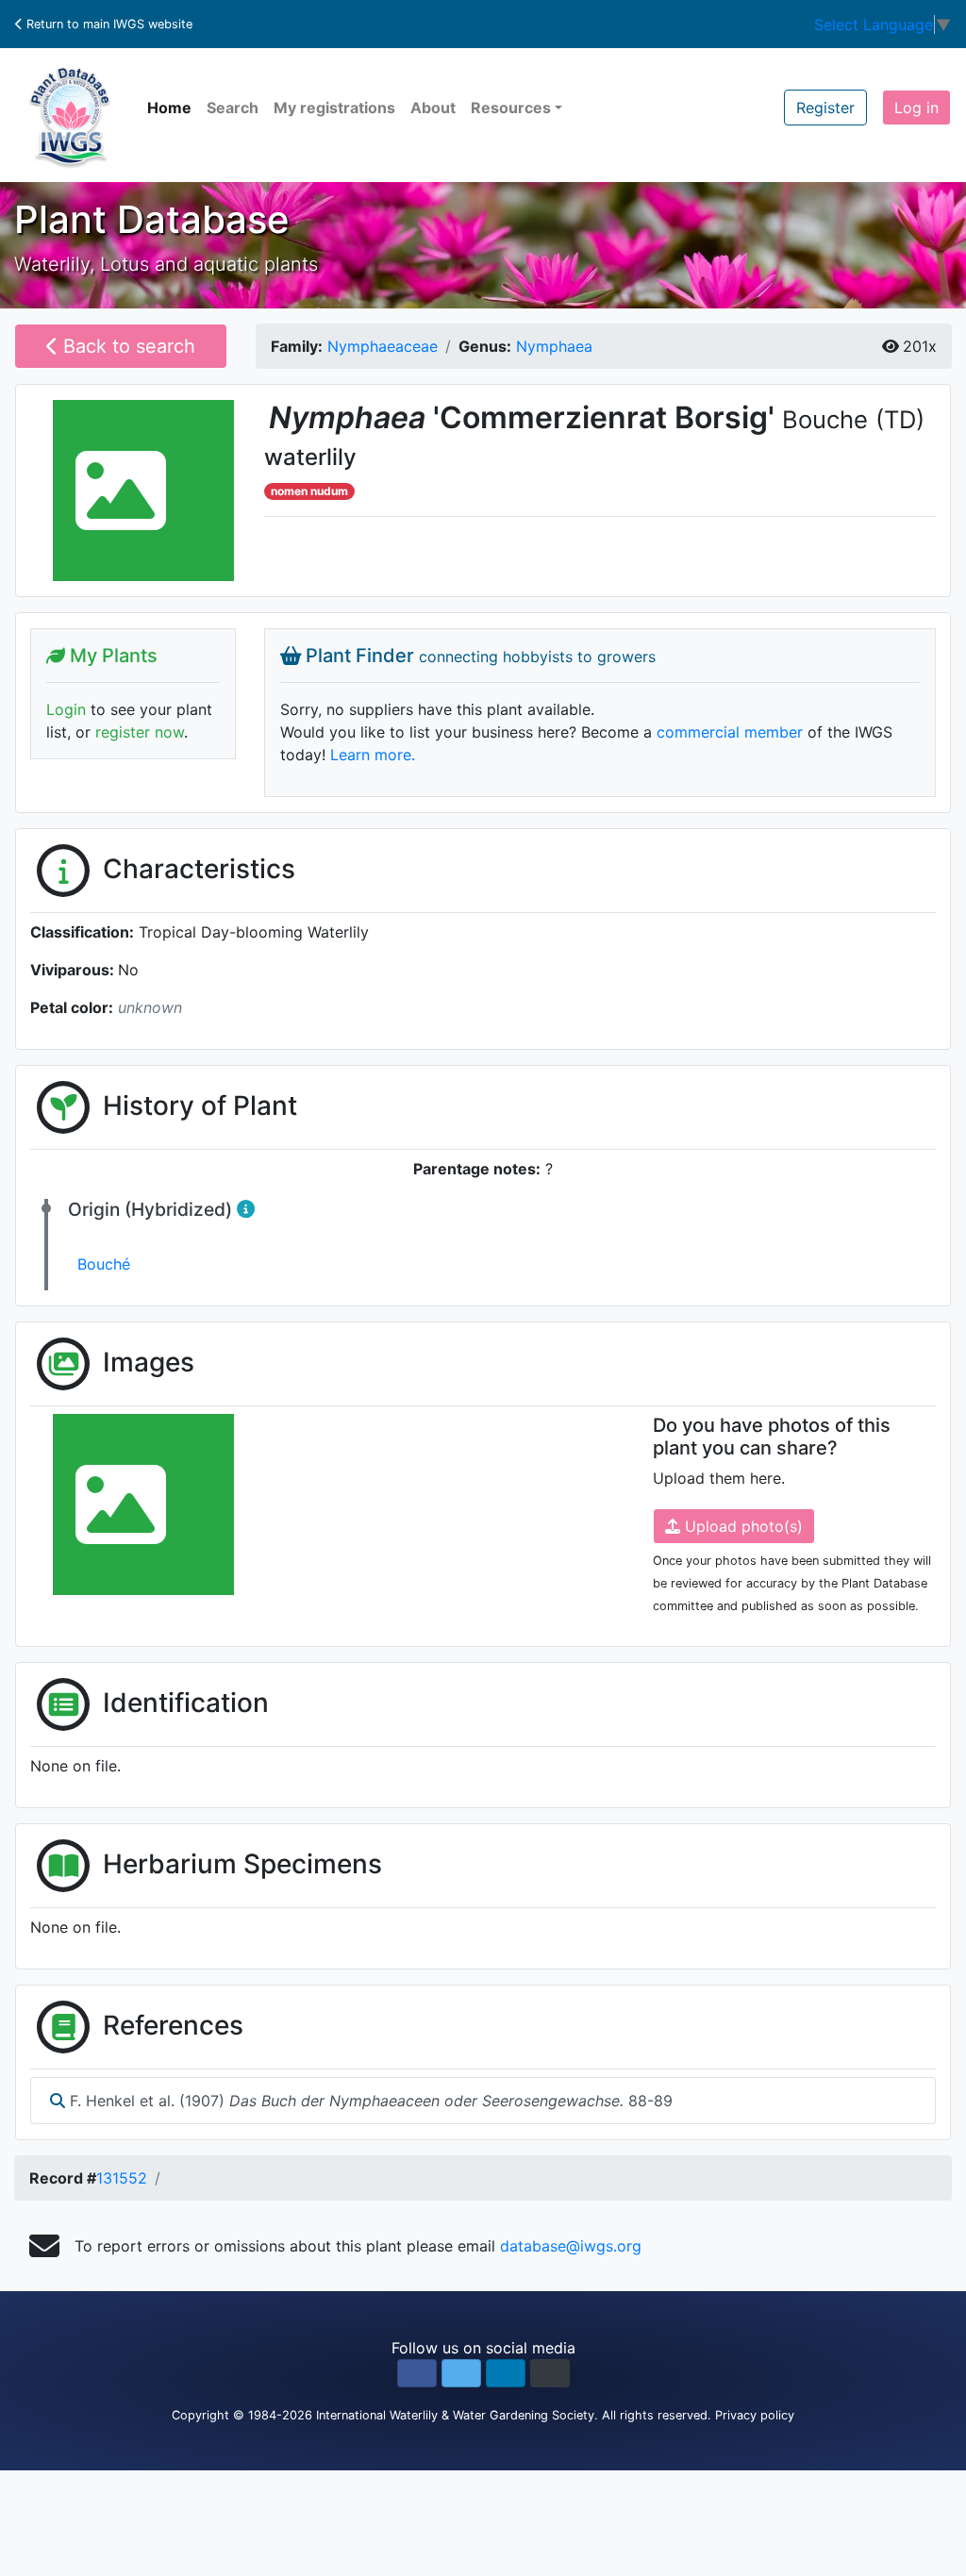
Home (169, 108)
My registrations (334, 108)
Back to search (126, 346)
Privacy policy (755, 2415)
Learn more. (373, 755)
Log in (916, 108)
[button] (417, 2373)
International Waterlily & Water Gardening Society (455, 2415)
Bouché (104, 1264)
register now (140, 732)
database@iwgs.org (571, 2246)
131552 (122, 2178)
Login (66, 709)
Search (233, 108)
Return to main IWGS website (108, 24)
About (433, 108)
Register (825, 108)
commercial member (730, 732)
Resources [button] (511, 108)
